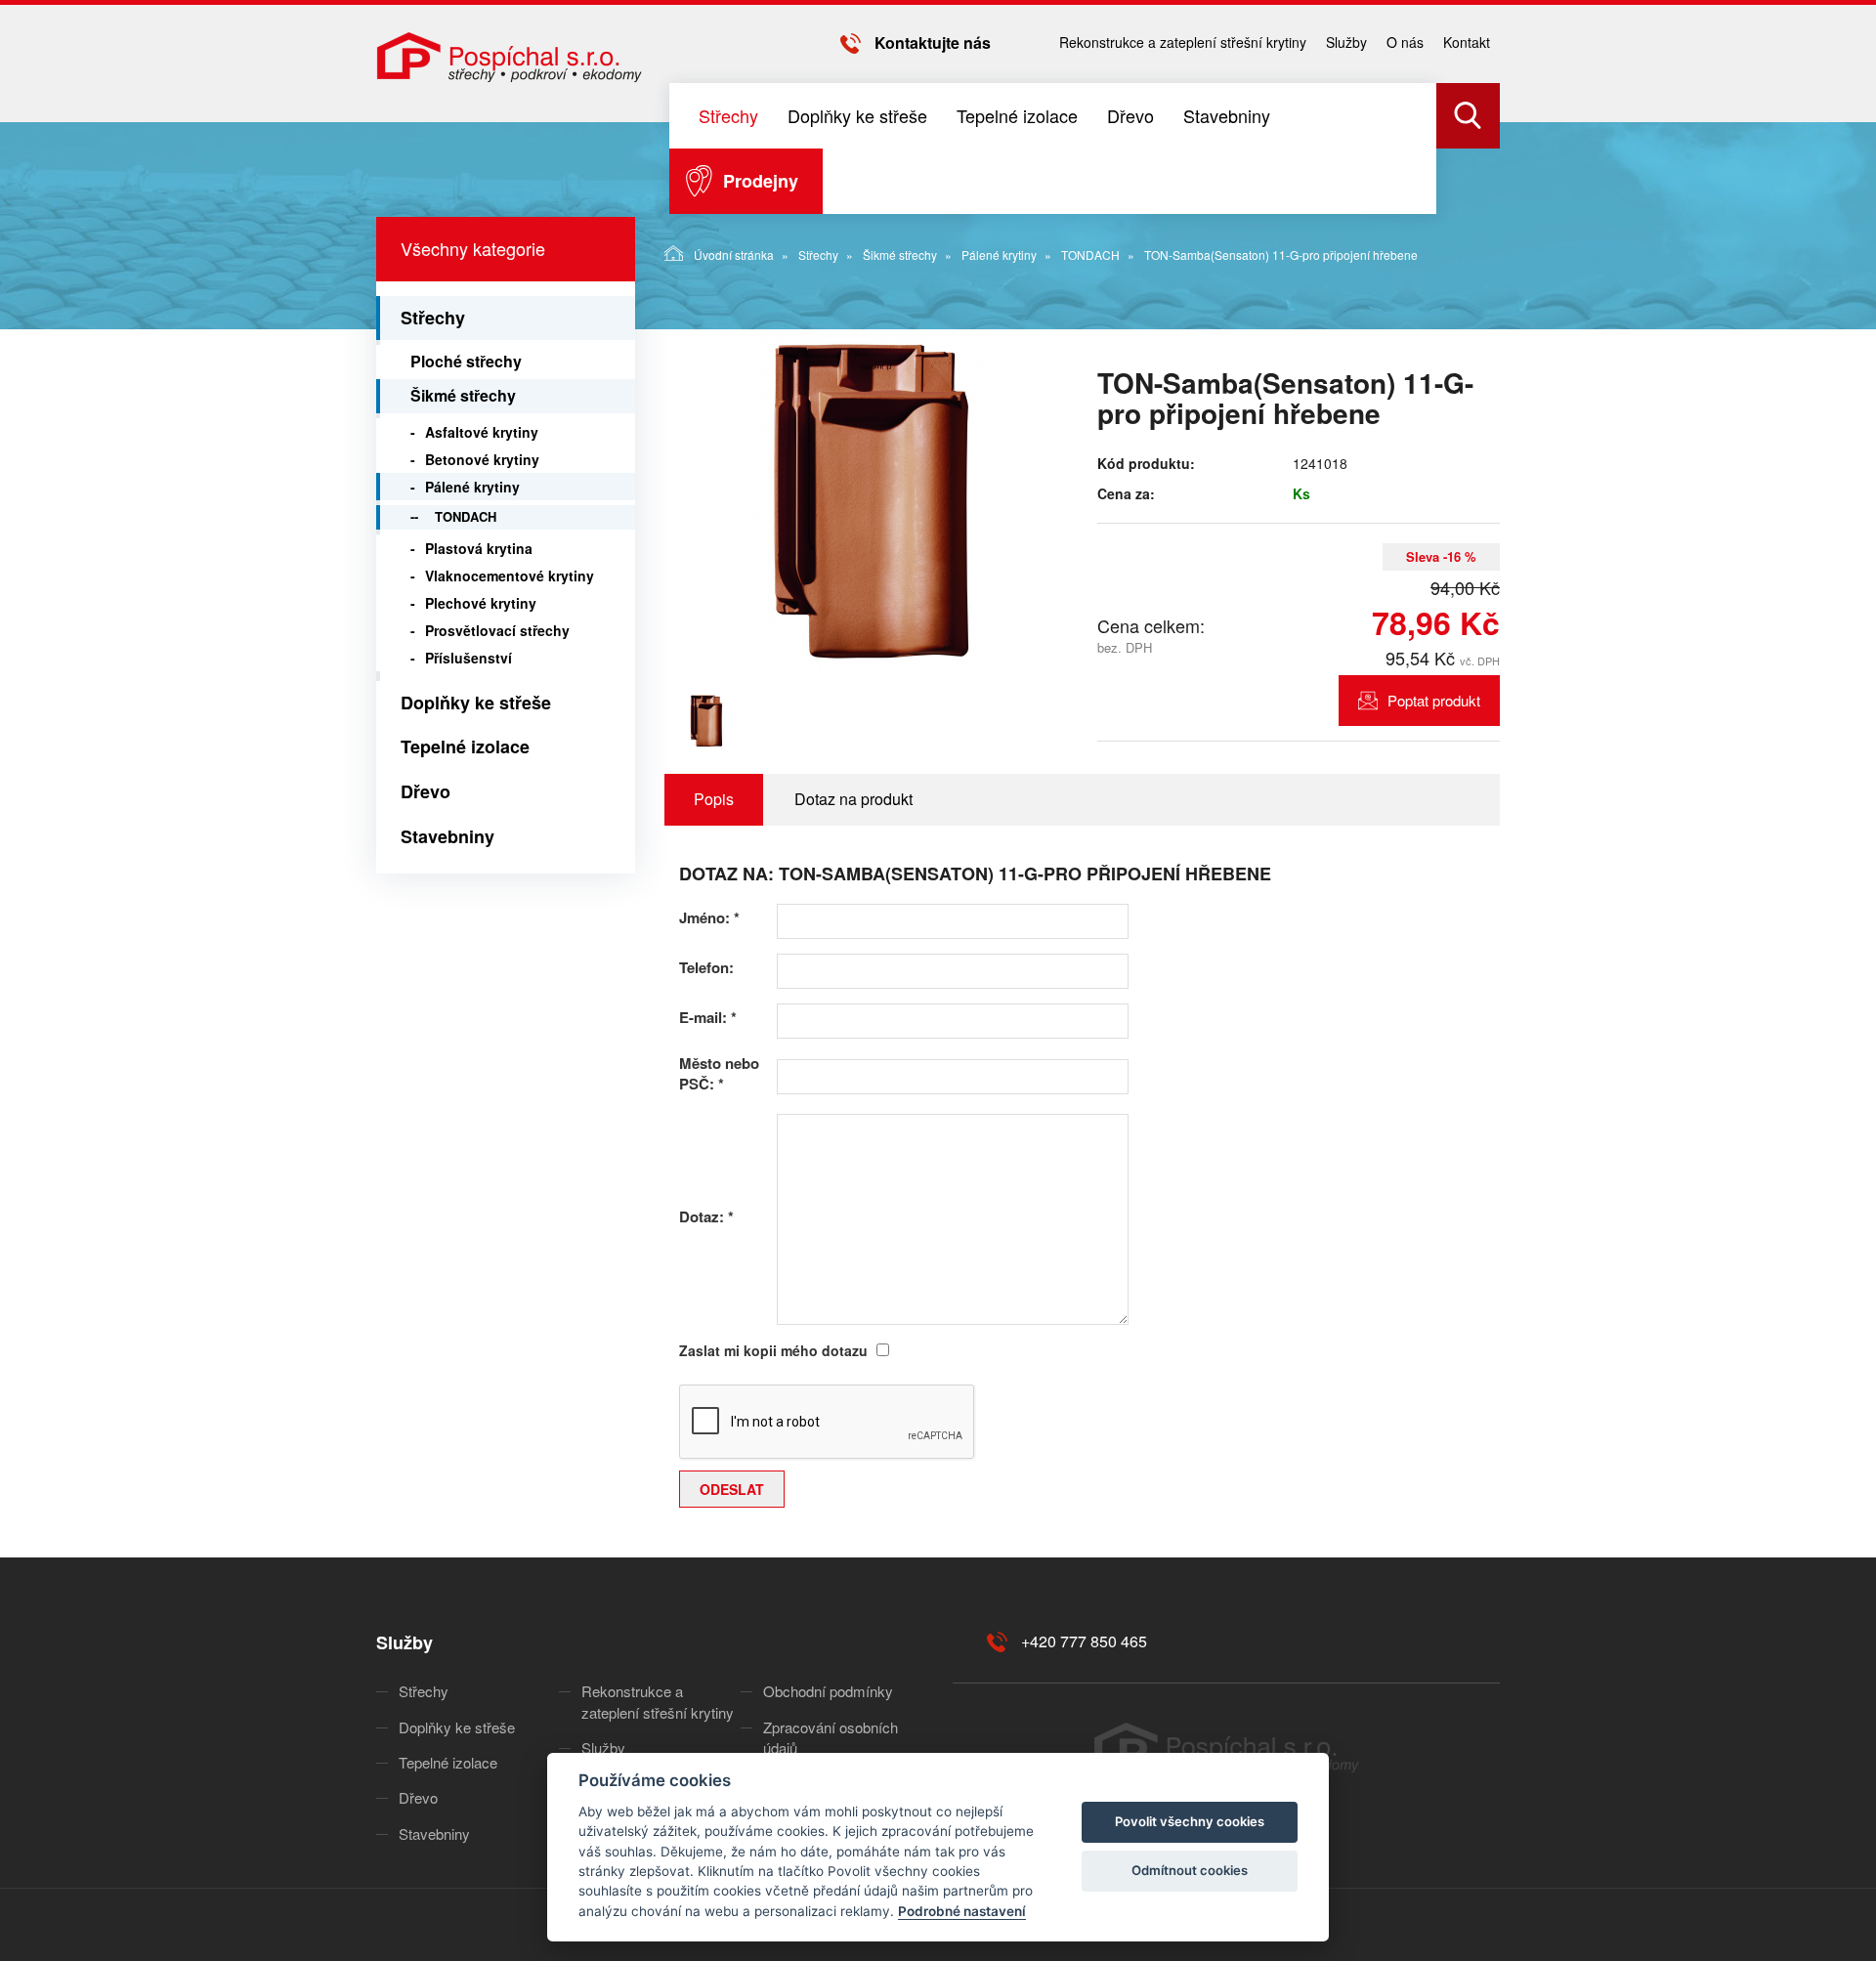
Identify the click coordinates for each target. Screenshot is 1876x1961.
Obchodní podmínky (828, 1691)
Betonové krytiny (482, 459)
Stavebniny (1227, 115)
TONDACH (1090, 255)
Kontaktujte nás (933, 43)
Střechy (728, 115)
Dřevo (1130, 115)
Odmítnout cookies (1190, 1870)
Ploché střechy (466, 361)
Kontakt (1467, 42)
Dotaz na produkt (853, 799)
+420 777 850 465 (1084, 1641)
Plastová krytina (479, 548)
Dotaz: (706, 1217)
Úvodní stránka (734, 255)
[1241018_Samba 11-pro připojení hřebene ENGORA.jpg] (870, 505)
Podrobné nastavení (962, 1911)
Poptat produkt (1434, 700)
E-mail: (708, 1018)
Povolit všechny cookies (1190, 1821)
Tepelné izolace (1017, 115)
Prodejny (761, 181)
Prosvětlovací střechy (497, 630)
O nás (1405, 42)
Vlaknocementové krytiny (510, 576)
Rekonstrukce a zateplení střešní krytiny (1183, 42)
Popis (714, 799)
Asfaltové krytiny (482, 432)
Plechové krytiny (481, 603)
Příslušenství (469, 658)
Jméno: (709, 918)
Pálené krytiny (999, 255)
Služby (1346, 42)
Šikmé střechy (900, 255)
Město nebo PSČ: (719, 1074)
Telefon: (706, 968)
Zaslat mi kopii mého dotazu (773, 1350)
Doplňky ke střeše (857, 115)
